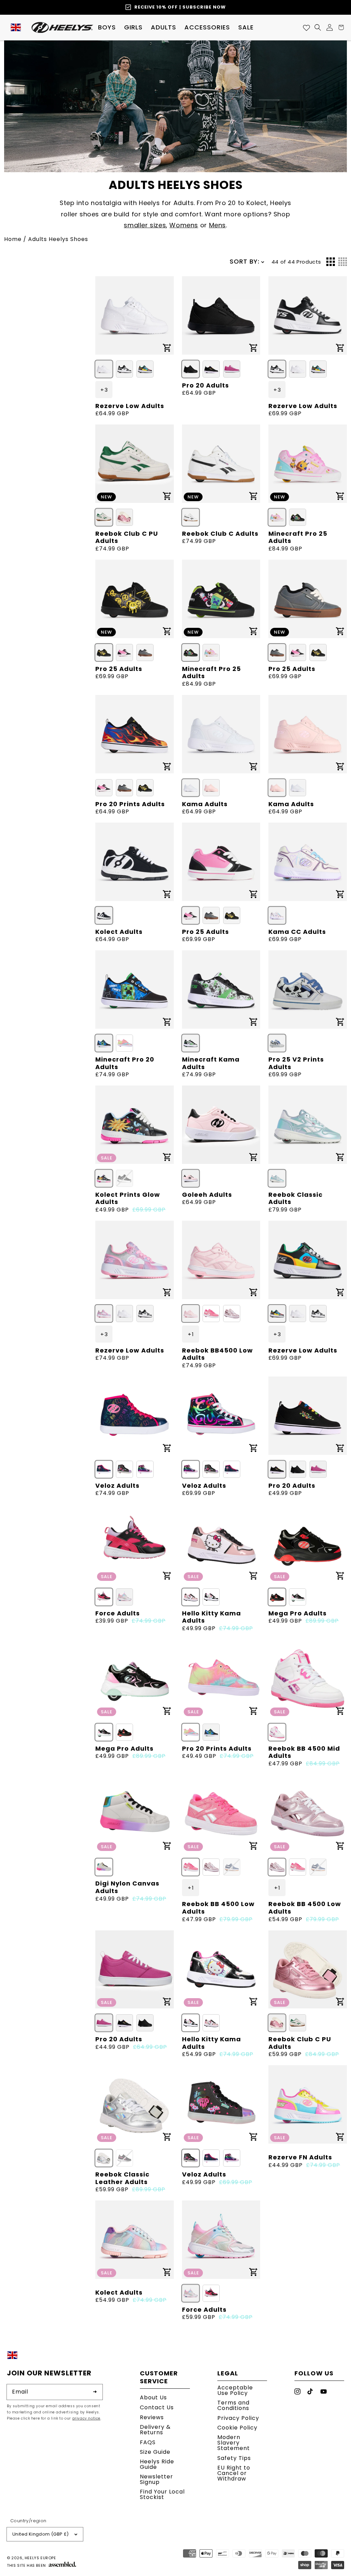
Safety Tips (234, 2458)
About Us (153, 2398)
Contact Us (157, 2407)
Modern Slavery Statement (234, 2443)
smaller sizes (145, 225)
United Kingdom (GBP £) (41, 2534)
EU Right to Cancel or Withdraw (234, 2473)
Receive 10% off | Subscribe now (180, 7)
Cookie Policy (237, 2428)
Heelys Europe (40, 2558)
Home (13, 239)
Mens (217, 225)
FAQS (148, 2442)
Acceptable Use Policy (235, 2391)
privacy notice (86, 2418)
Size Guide (155, 2452)
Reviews (152, 2417)
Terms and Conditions (233, 2405)
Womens (184, 225)
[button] (107, 27)
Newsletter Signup (156, 2479)
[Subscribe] (95, 2392)
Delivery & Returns (155, 2430)
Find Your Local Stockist (162, 2494)
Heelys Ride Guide (157, 2464)
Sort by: (245, 261)
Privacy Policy (238, 2418)
